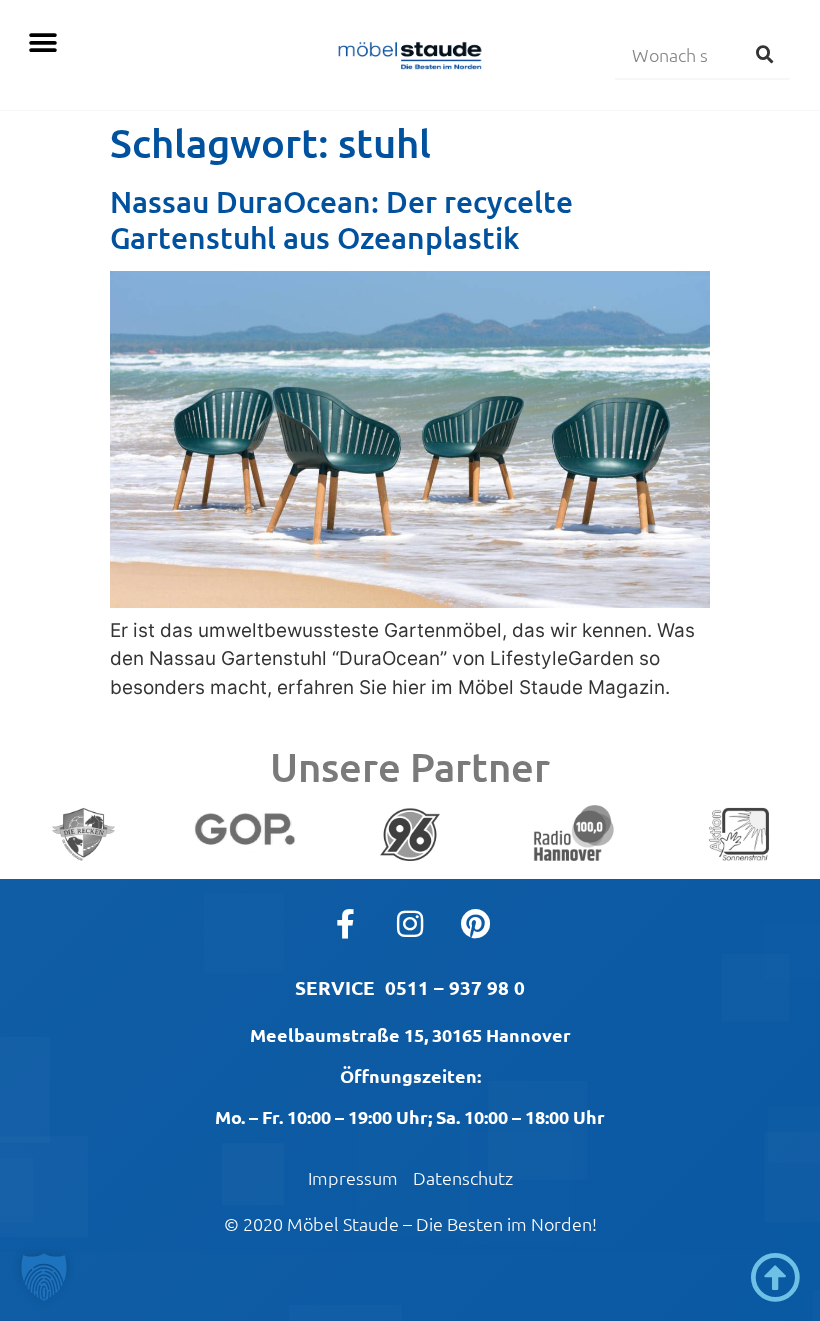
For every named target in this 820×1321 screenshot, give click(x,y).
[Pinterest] (475, 924)
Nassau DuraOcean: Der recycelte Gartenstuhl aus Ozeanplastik (341, 219)
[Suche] (765, 54)
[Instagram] (410, 924)
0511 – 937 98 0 (455, 987)
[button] (42, 42)
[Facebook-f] (345, 924)
